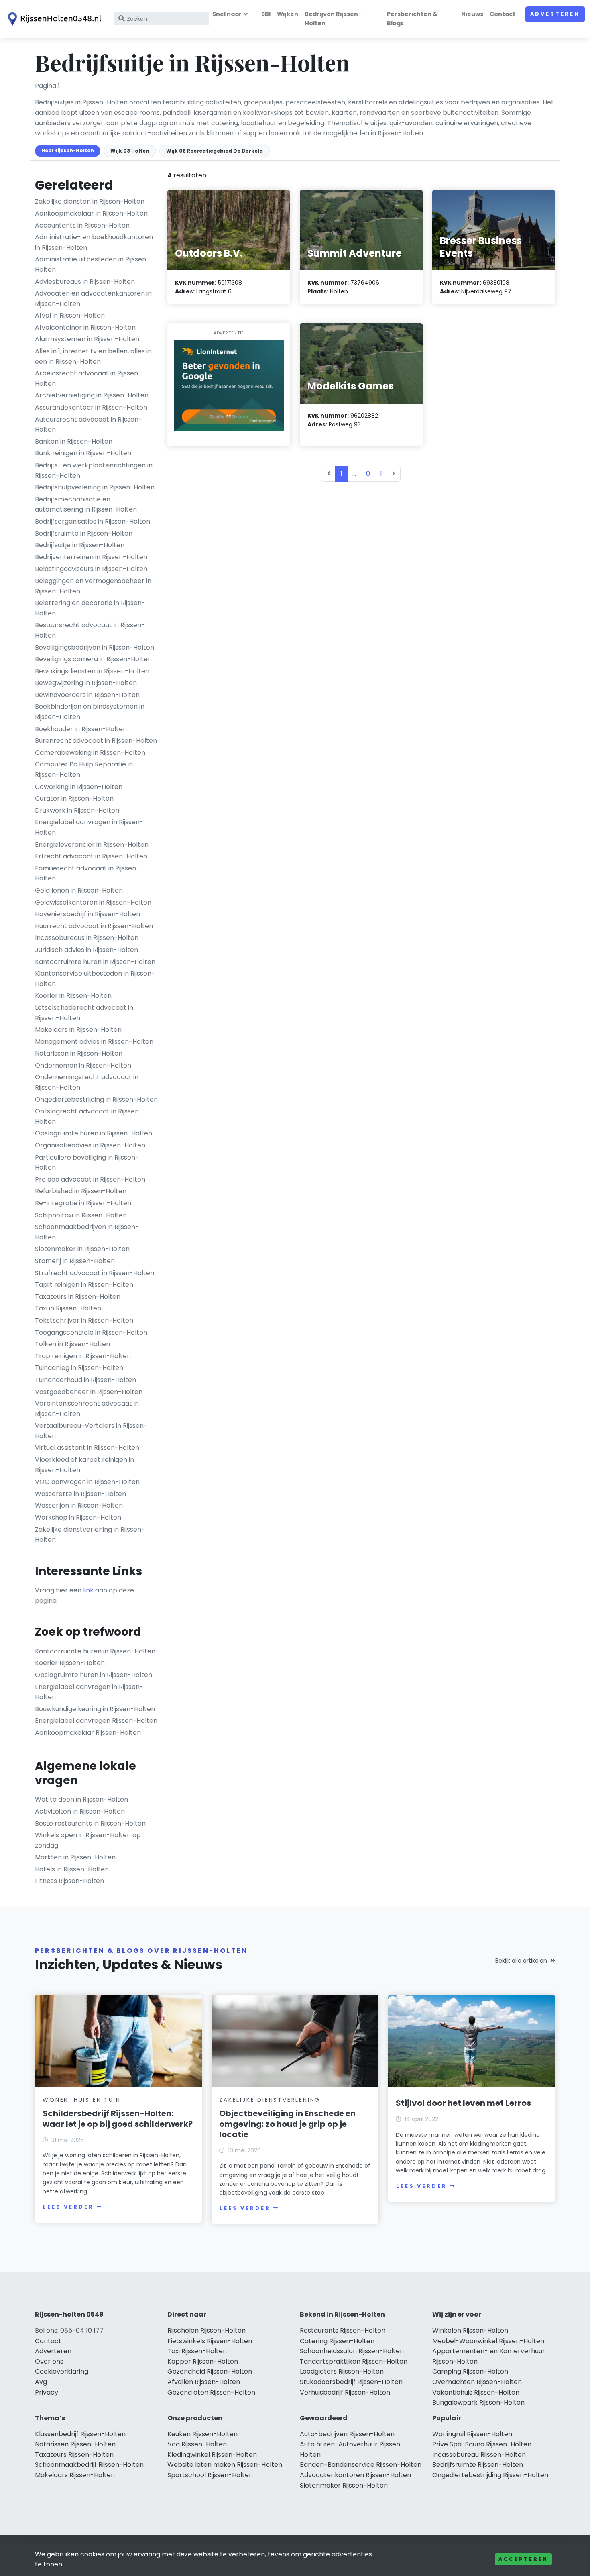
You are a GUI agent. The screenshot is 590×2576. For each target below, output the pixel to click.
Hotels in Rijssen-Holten (72, 1869)
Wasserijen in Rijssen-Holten (79, 1505)
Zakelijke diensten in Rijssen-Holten (90, 201)
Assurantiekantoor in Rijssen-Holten (91, 407)
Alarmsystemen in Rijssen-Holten (87, 339)
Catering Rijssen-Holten (337, 2341)
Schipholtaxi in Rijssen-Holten (81, 1215)
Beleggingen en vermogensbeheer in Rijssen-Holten (93, 586)
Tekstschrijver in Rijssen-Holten (84, 1320)
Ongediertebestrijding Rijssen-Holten (490, 2475)
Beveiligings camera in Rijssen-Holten (93, 659)
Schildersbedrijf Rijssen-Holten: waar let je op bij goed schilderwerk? (118, 2119)
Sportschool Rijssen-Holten (210, 2475)
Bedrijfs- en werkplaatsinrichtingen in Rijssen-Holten (94, 470)
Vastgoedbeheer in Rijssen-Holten (89, 1392)
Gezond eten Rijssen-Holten (211, 2392)
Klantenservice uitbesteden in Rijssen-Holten (95, 979)
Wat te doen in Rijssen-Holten (81, 1799)
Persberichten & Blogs (412, 19)
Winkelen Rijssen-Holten (470, 2330)
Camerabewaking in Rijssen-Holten (90, 753)
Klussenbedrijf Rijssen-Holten (80, 2434)
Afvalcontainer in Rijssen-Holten (85, 327)
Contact (503, 14)
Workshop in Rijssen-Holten (78, 1517)
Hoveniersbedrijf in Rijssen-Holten (87, 914)
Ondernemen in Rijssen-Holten (83, 1065)
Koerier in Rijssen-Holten (73, 996)
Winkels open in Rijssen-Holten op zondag (88, 1840)
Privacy (47, 2392)
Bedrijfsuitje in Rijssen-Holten (80, 545)
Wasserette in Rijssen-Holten (80, 1494)
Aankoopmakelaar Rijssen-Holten (88, 1733)
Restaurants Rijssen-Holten (343, 2330)
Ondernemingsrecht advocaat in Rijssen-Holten (87, 1082)
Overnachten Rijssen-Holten (477, 2382)
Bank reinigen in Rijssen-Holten (83, 453)
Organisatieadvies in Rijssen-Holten (90, 1145)
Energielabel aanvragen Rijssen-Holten (96, 1721)
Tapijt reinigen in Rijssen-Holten (84, 1285)
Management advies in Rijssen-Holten (94, 1042)
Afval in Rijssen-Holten (70, 315)
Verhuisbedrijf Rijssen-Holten (345, 2392)
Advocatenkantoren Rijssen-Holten (355, 2475)
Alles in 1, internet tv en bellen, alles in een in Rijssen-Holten (93, 356)
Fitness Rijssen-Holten (69, 1881)
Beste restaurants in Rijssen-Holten (90, 1823)
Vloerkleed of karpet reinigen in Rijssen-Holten (84, 1465)
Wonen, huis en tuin (81, 2100)
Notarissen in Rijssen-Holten (79, 1053)
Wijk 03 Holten (130, 151)
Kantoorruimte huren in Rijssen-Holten (95, 962)
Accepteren (523, 2559)
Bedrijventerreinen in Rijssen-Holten (91, 557)
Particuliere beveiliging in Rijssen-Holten (87, 1163)
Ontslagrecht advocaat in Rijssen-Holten (89, 1116)
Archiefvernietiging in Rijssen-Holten (92, 395)
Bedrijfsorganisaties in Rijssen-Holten (93, 521)
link (88, 1590)
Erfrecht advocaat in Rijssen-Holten (91, 856)
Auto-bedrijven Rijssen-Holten (347, 2434)
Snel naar (227, 14)
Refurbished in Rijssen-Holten (81, 1191)
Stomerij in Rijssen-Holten (75, 1261)
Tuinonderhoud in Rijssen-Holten (85, 1380)
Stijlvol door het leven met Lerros (463, 2103)
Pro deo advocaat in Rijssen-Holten (90, 1179)
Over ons (49, 2361)
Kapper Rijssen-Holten (203, 2361)
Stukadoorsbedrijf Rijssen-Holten (351, 2382)
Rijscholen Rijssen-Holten (206, 2330)
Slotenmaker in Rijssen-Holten (82, 1249)
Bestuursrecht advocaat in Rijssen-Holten (90, 630)
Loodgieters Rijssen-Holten (342, 2371)
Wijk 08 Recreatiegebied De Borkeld (215, 151)
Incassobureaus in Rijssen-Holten (87, 938)
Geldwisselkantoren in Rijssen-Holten (93, 902)
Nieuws (472, 14)
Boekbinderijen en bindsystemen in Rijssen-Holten (90, 712)
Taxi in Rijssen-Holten (68, 1308)
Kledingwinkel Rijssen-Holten (212, 2455)
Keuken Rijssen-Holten (202, 2434)
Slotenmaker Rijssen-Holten (344, 2485)
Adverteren (555, 14)
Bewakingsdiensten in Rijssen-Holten (92, 671)
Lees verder (68, 2207)
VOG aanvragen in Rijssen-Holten (87, 1482)
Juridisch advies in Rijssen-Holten (86, 950)
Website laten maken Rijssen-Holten (225, 2465)
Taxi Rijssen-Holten (197, 2351)
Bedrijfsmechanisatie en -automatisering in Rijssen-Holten (86, 504)
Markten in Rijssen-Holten (75, 1857)
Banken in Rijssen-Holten (74, 441)
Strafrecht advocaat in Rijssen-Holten (95, 1273)
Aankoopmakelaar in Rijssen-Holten (91, 213)
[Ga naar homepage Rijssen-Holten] (53, 19)
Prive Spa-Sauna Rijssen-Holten (482, 2444)
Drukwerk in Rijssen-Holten (77, 810)
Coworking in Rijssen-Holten (79, 787)
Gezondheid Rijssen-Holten (210, 2371)
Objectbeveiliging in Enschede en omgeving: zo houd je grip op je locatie (287, 2124)
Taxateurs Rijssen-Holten (74, 2455)
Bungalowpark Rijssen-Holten (478, 2402)
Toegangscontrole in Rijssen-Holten (91, 1332)
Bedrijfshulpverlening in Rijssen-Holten (95, 487)
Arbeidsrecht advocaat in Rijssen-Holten (88, 378)
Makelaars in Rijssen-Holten (78, 1030)
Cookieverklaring (62, 2371)
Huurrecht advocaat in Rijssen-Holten (94, 926)
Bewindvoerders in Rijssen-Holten (87, 695)
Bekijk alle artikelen (521, 1961)
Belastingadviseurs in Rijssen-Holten (91, 569)
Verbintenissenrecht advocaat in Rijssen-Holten (87, 1409)
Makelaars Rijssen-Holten (75, 2475)
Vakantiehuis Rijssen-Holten (476, 2392)
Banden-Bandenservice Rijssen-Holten (361, 2465)
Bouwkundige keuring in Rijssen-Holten (95, 1709)
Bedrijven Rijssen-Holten (333, 19)
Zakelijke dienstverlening (270, 2100)
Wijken (288, 14)
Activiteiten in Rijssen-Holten (80, 1811)
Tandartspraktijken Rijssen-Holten (354, 2361)
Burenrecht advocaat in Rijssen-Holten (96, 741)
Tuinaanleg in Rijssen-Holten (79, 1368)
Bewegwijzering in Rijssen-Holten (86, 683)
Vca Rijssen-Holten (197, 2444)
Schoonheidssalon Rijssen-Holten (352, 2351)
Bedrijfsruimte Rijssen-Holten (478, 2465)
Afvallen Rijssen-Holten (204, 2382)
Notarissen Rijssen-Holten (75, 2444)
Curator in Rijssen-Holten (74, 798)
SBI (266, 14)
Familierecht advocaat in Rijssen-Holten (87, 873)
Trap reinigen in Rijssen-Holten (83, 1356)
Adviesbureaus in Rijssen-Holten (85, 282)
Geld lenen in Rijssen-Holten (79, 890)
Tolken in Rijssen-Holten (72, 1344)
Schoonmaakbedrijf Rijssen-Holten (89, 2465)
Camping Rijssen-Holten (470, 2371)
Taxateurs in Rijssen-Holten (78, 1297)
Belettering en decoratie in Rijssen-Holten (90, 608)
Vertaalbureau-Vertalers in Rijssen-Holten (91, 1431)
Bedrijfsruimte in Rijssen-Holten (84, 533)
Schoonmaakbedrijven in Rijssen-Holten (87, 1232)
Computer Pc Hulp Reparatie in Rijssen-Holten (84, 769)
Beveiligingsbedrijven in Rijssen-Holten (95, 647)
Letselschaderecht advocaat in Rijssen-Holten (84, 1013)
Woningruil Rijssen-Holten (472, 2434)
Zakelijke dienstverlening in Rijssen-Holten (90, 1535)
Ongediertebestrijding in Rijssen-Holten (96, 1099)
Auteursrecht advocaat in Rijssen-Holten (88, 425)
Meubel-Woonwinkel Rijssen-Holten (488, 2341)
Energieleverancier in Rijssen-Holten (92, 845)
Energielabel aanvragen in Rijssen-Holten (89, 827)
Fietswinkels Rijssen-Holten (210, 2341)
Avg (41, 2382)
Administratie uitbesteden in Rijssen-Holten (92, 264)
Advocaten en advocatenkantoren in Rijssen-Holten (93, 299)
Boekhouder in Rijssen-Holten (81, 729)
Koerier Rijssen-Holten (70, 1663)
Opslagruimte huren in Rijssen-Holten (94, 1133)
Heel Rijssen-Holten (68, 150)
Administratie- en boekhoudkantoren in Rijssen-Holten (94, 242)
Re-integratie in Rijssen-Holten (83, 1203)
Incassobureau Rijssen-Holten (479, 2455)
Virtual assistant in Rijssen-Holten (87, 1448)
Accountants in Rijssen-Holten (82, 225)
